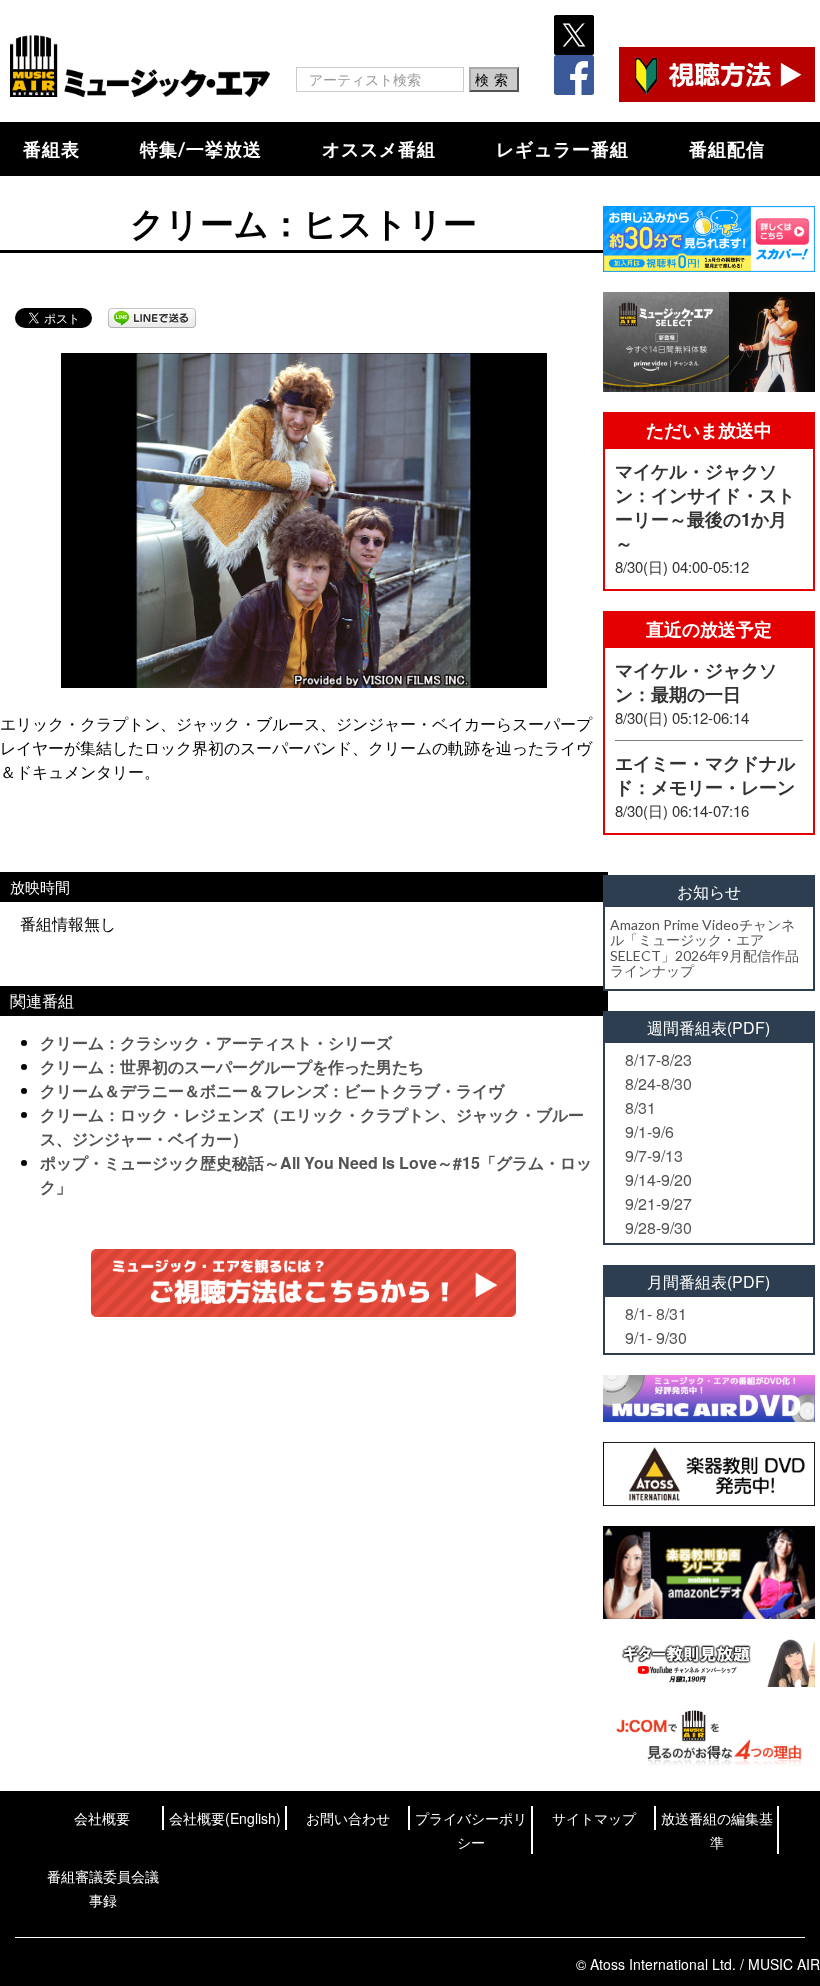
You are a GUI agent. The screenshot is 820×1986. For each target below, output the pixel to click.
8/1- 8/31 (656, 1313)
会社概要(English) (225, 1818)
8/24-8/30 (658, 1083)
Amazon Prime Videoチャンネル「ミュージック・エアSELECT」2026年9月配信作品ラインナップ (704, 947)
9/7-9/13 (654, 1155)
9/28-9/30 (658, 1227)
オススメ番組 (379, 149)
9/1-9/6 (649, 1131)
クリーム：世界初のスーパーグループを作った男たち (232, 1066)
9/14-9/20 (658, 1179)
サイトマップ (594, 1818)
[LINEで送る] (152, 318)
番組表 (51, 149)
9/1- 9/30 (656, 1337)
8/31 (640, 1107)
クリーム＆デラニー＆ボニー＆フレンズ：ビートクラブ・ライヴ (272, 1090)
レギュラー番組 (562, 149)
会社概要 (102, 1818)
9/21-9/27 (658, 1203)
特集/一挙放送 (201, 149)
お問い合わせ (348, 1818)
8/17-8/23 (658, 1059)
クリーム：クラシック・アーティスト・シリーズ (216, 1042)
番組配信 (727, 149)
